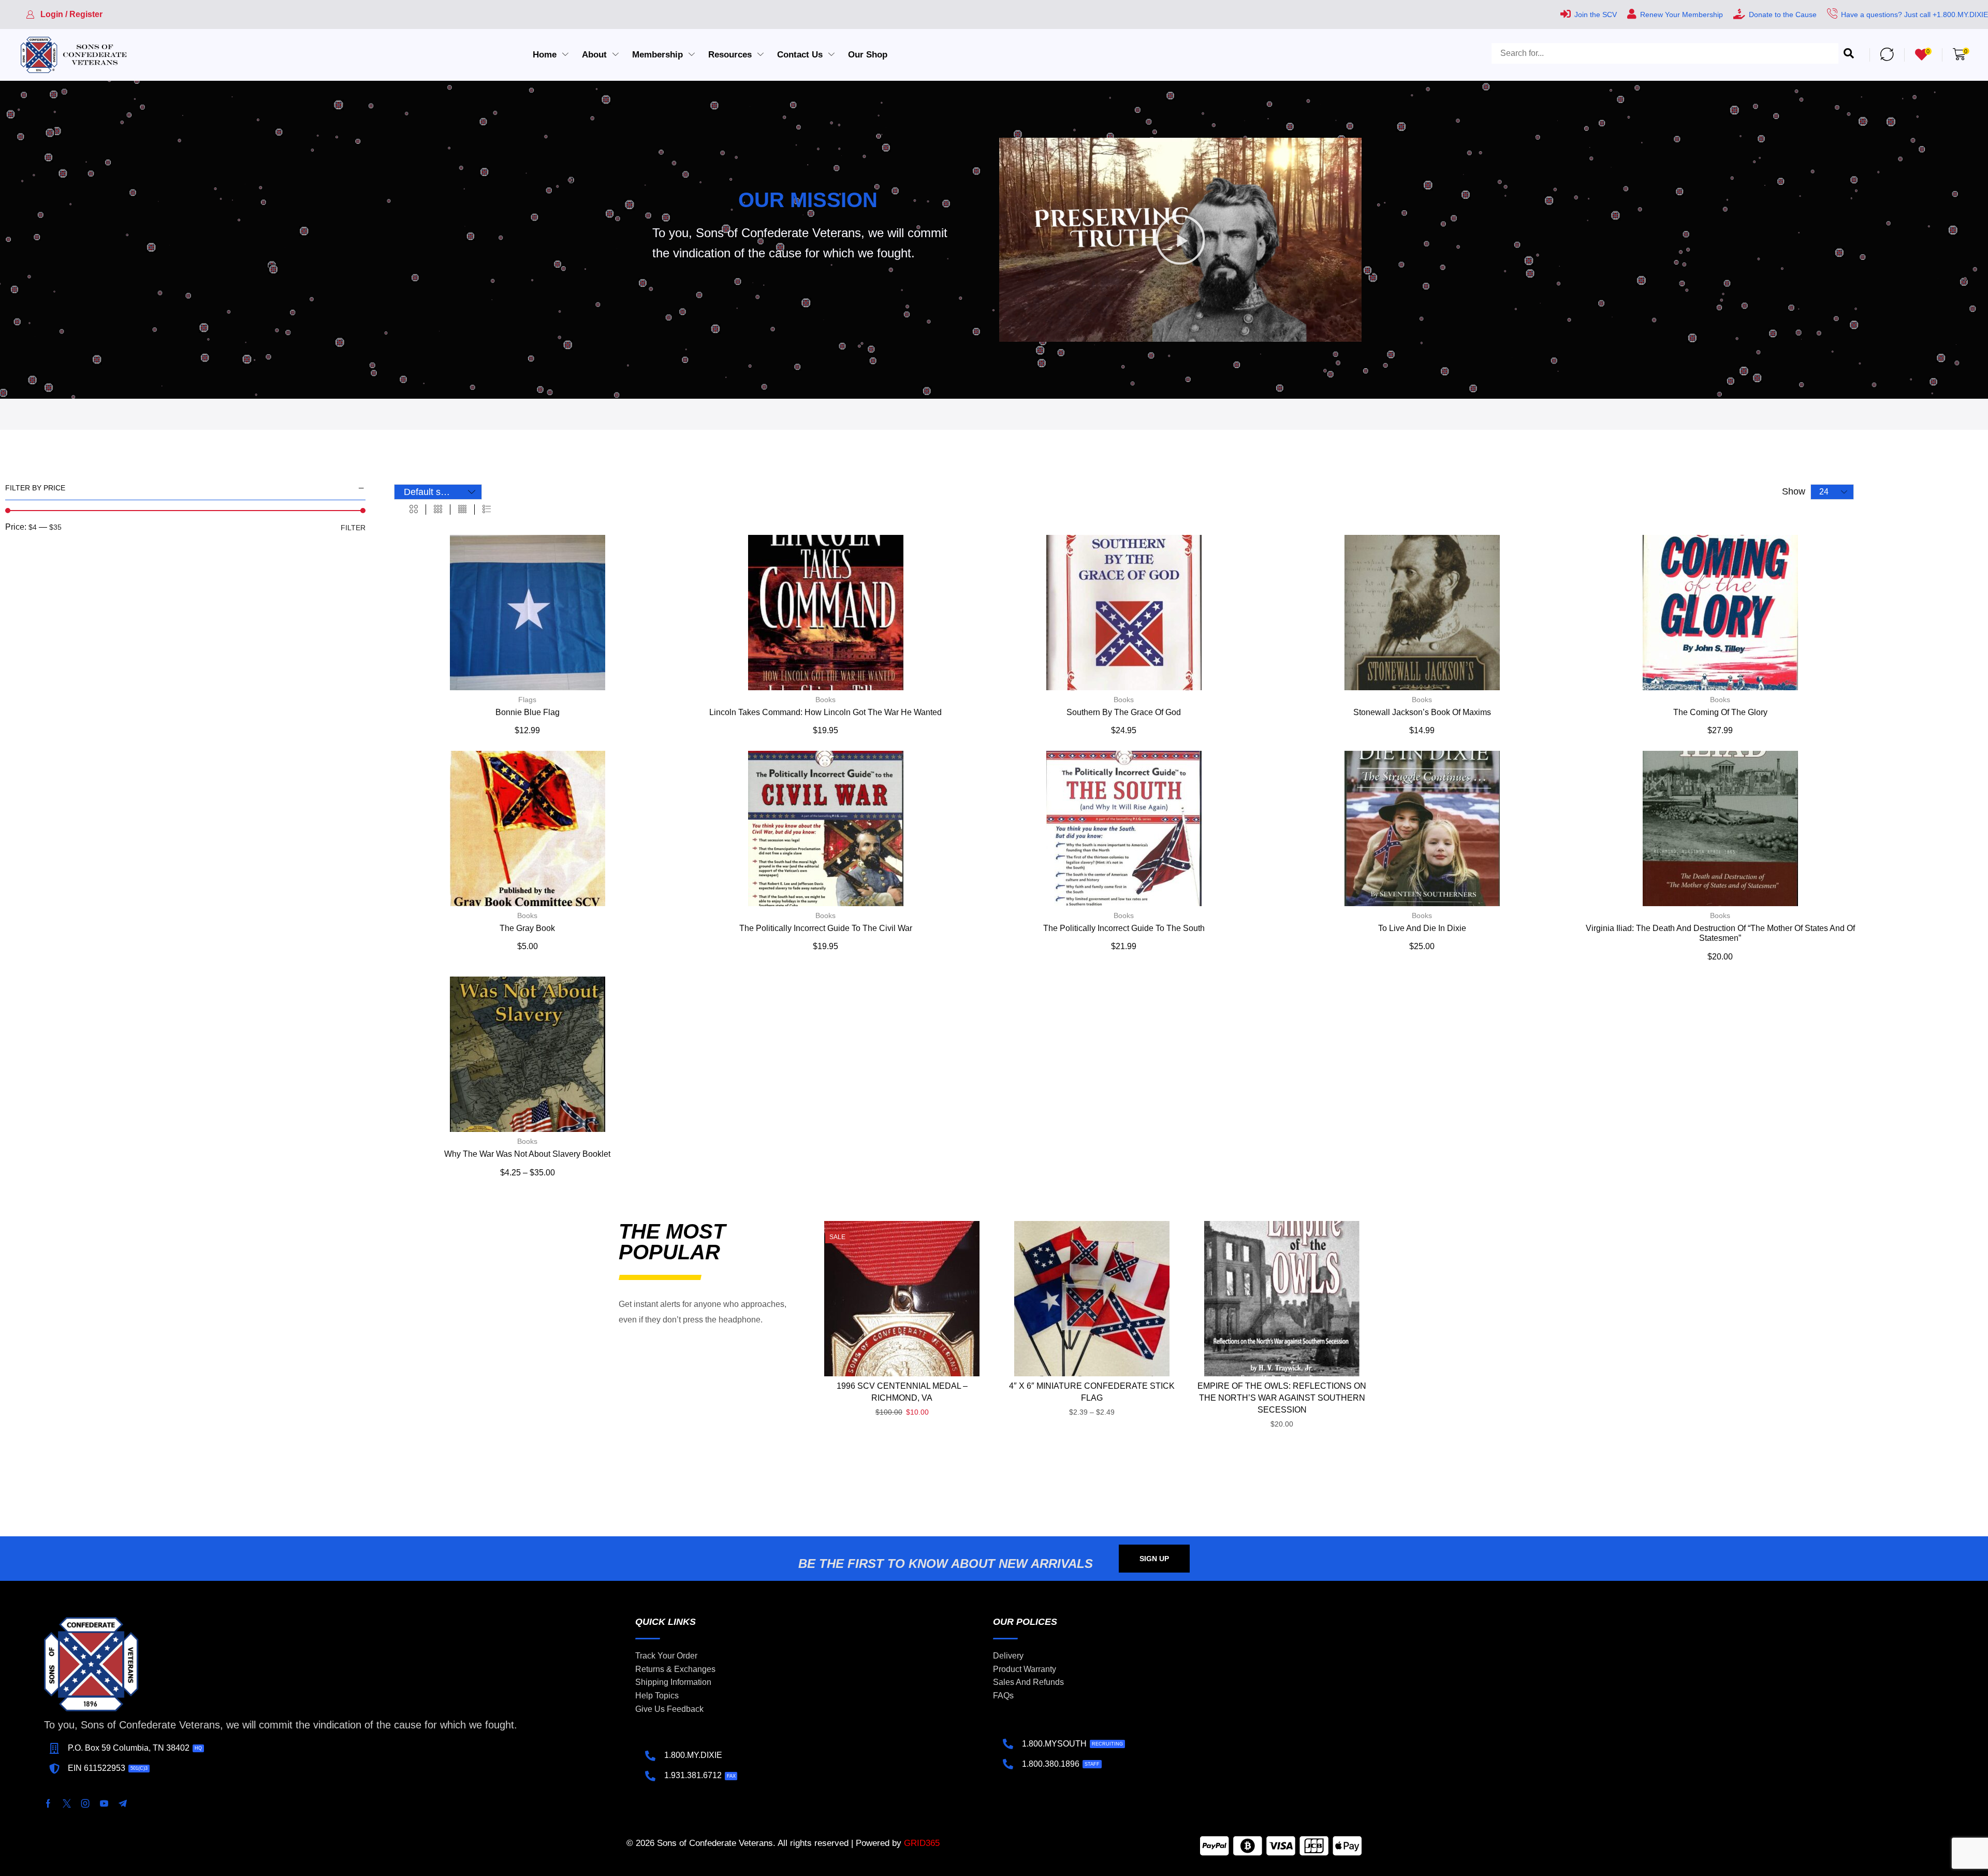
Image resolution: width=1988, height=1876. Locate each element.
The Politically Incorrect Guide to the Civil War (826, 928)
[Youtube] (104, 1804)
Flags (527, 700)
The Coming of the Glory (1720, 712)
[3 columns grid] (438, 510)
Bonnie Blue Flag (528, 712)
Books (825, 700)
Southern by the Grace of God (1124, 712)
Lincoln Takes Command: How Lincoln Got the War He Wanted (825, 712)
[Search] (1849, 54)
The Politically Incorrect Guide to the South (1124, 928)
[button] (64, 14)
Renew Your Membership (1682, 14)
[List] (487, 510)
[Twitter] (67, 1804)
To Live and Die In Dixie (1422, 928)
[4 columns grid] (462, 510)
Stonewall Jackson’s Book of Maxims (1422, 712)
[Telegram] (123, 1804)
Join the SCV (1596, 14)
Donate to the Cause (1783, 14)
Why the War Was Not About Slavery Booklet (527, 1154)
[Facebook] (48, 1804)
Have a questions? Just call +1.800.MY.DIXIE (1914, 14)
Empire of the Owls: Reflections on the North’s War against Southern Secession (1282, 1398)
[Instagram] (85, 1804)
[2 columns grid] (414, 510)
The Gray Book (527, 928)
